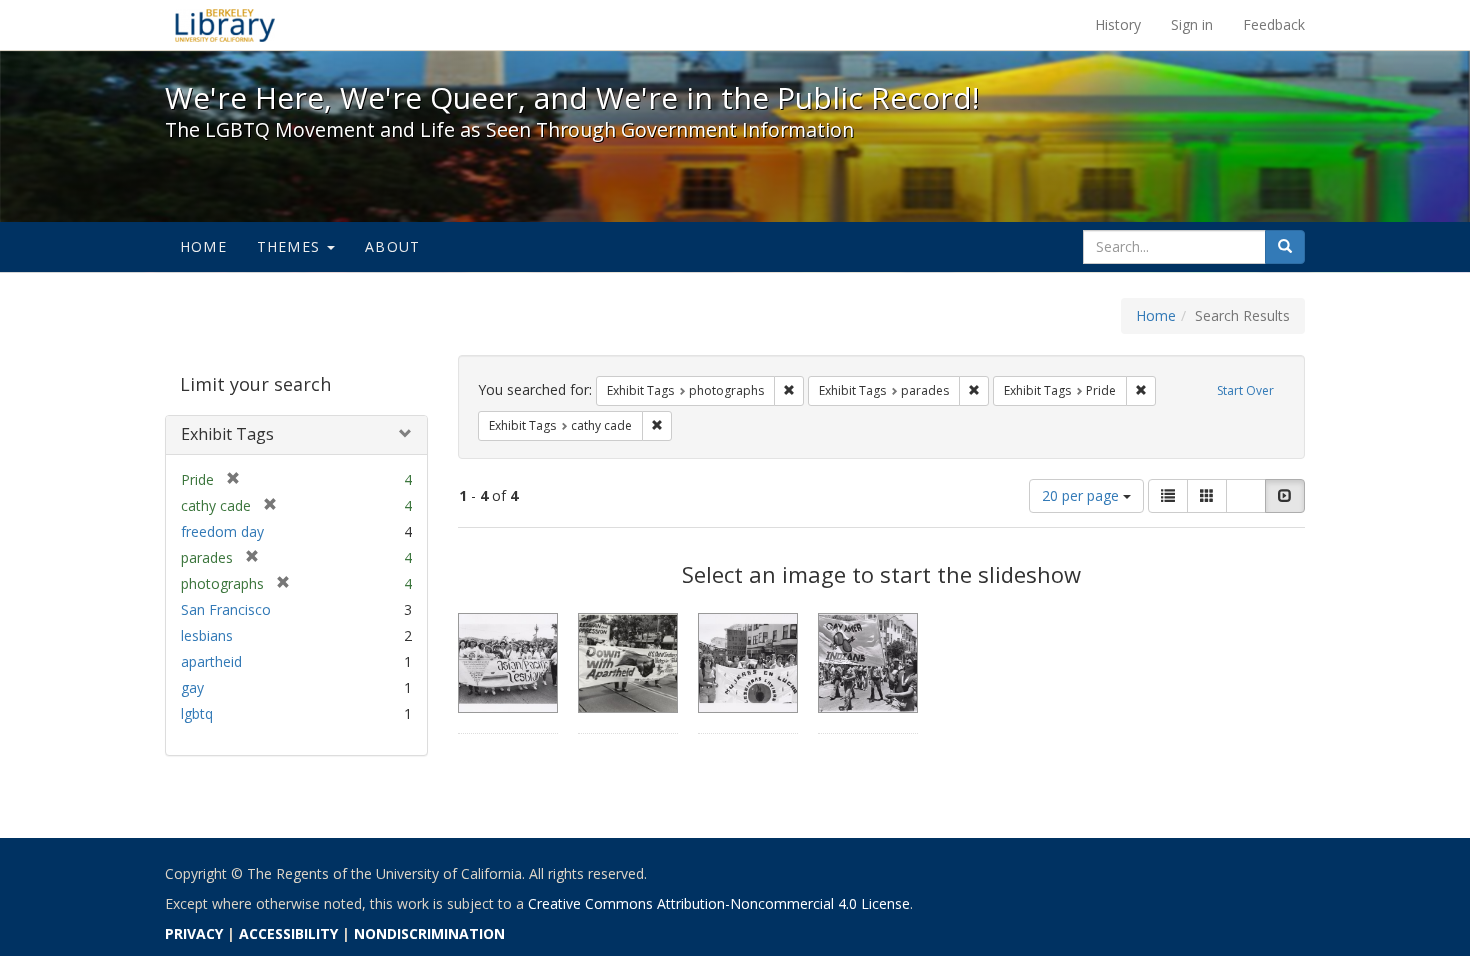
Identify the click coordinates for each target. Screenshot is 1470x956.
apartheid (211, 661)
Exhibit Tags (227, 434)
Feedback (1274, 24)
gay (192, 687)
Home (203, 246)
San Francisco (226, 609)
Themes (291, 246)
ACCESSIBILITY (288, 933)
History (1118, 24)
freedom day (222, 531)
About (392, 246)
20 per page (1082, 495)
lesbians (207, 635)
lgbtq (197, 713)
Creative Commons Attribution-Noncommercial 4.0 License (719, 903)
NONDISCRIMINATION (429, 933)
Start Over (1245, 390)
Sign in (1192, 24)
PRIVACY (194, 933)
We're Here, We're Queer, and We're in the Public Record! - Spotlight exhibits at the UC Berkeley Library (225, 25)
